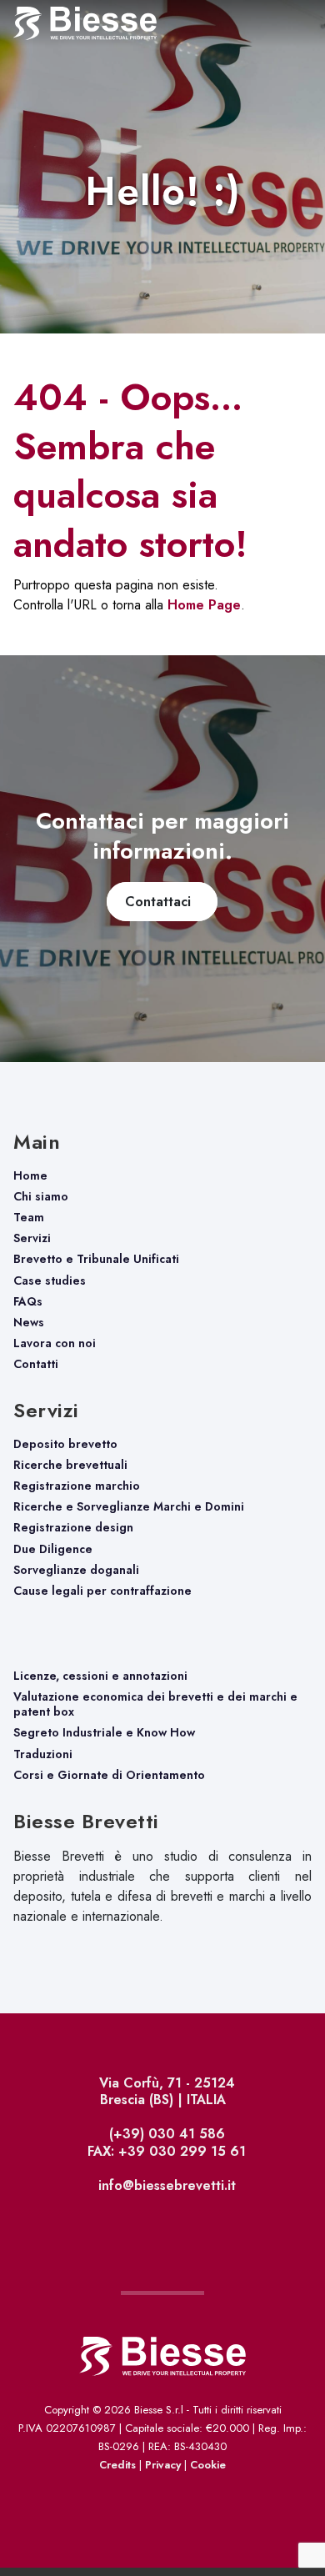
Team (29, 1217)
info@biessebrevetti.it (165, 2185)
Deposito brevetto (65, 1444)
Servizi (32, 1238)
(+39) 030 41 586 (165, 2134)
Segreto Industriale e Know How (104, 1732)
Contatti (36, 1364)
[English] (310, 2515)
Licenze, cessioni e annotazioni (100, 1676)
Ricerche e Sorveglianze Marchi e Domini (129, 1506)
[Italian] (279, 2515)
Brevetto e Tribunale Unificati (96, 1259)
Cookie (208, 2465)
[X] (163, 2224)
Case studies (50, 1280)
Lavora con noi (55, 1343)
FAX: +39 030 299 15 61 (165, 2151)
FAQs (28, 1301)
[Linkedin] (167, 2224)
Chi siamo (41, 1196)
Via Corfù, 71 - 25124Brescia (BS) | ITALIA (165, 2091)
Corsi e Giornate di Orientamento (109, 1775)
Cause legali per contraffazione (102, 1591)
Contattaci (162, 902)
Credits (117, 2465)
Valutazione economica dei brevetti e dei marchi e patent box (155, 1704)
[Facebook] (159, 2224)
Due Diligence (53, 1549)
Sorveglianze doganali (76, 1570)
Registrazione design (73, 1527)
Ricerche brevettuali (70, 1465)
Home (30, 1175)
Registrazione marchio (77, 1486)
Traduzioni (43, 1754)
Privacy (163, 2465)
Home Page (204, 605)
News (29, 1322)
